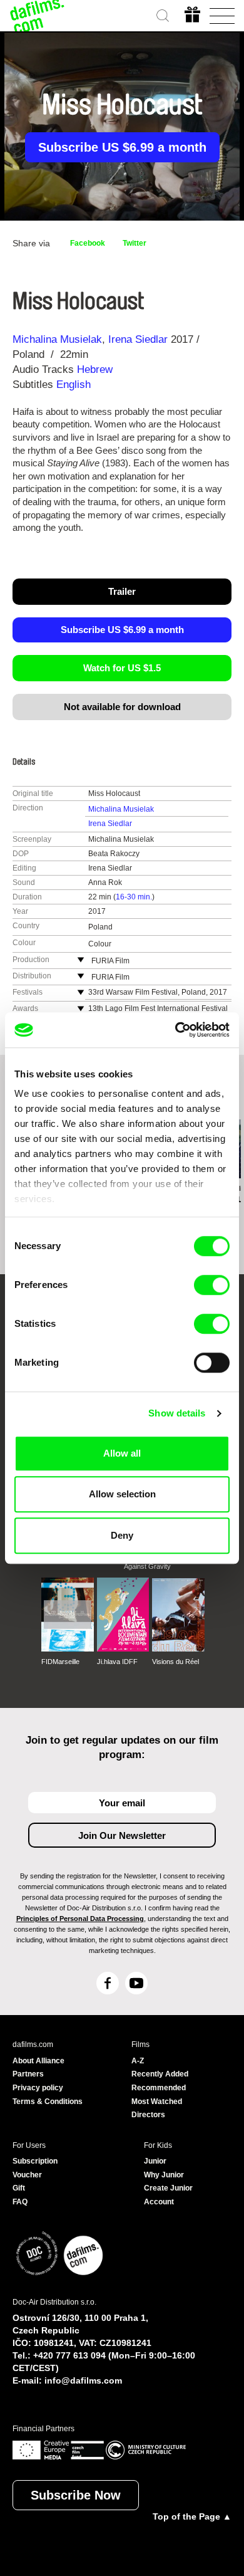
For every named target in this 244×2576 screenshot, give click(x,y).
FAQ (20, 2202)
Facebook (88, 243)
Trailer (122, 591)
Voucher (27, 2175)
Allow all (122, 1453)
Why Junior (164, 2175)
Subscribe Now (76, 2495)
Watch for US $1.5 (122, 668)
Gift (19, 2188)
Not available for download (122, 707)
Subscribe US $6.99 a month (122, 147)
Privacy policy (38, 2088)
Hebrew (95, 369)
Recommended (159, 2088)
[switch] (212, 1285)
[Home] (38, 16)
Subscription (35, 2161)
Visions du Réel (175, 1662)
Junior (155, 2161)
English (74, 385)
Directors (148, 2115)
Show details (177, 1413)
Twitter (135, 243)
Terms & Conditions (48, 2102)
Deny (122, 1535)
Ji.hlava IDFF (117, 1662)
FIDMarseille (60, 1662)
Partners (28, 2074)
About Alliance (38, 2061)
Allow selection (122, 1494)
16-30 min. (134, 897)
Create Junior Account (168, 2195)
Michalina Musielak (57, 339)
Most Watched (157, 2102)
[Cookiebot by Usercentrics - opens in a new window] (175, 1030)
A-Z (138, 2061)
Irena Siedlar (138, 339)
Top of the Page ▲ (192, 2516)
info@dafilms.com (83, 2380)
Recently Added (160, 2074)
